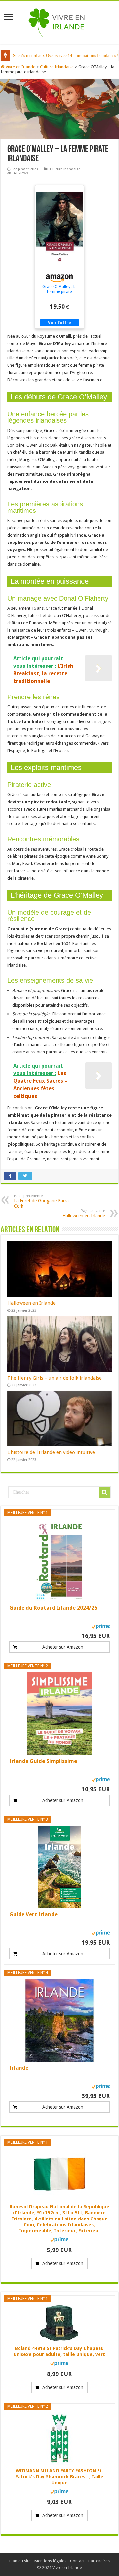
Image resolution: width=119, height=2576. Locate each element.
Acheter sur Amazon (63, 1647)
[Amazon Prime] (101, 1626)
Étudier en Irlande (29, 56)
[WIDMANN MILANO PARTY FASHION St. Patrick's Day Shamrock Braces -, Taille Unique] (59, 2438)
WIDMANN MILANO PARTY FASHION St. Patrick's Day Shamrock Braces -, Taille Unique (59, 2477)
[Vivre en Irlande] (60, 21)
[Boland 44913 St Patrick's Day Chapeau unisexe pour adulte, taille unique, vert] (59, 2323)
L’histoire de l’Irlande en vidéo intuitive (51, 1452)
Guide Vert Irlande (33, 1915)
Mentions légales (50, 2561)
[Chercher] (105, 1492)
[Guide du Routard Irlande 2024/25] (59, 1560)
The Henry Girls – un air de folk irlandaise (55, 1378)
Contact (77, 2561)
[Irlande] (59, 2020)
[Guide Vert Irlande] (59, 1867)
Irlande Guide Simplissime (43, 1761)
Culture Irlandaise (57, 67)
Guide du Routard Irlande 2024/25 (53, 1608)
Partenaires (99, 2561)
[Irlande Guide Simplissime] (59, 1714)
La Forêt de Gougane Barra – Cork (43, 1201)
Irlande (19, 2068)
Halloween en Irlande (84, 1213)
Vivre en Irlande (20, 67)
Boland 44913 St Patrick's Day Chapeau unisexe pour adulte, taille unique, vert (59, 2351)
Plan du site (20, 2561)
